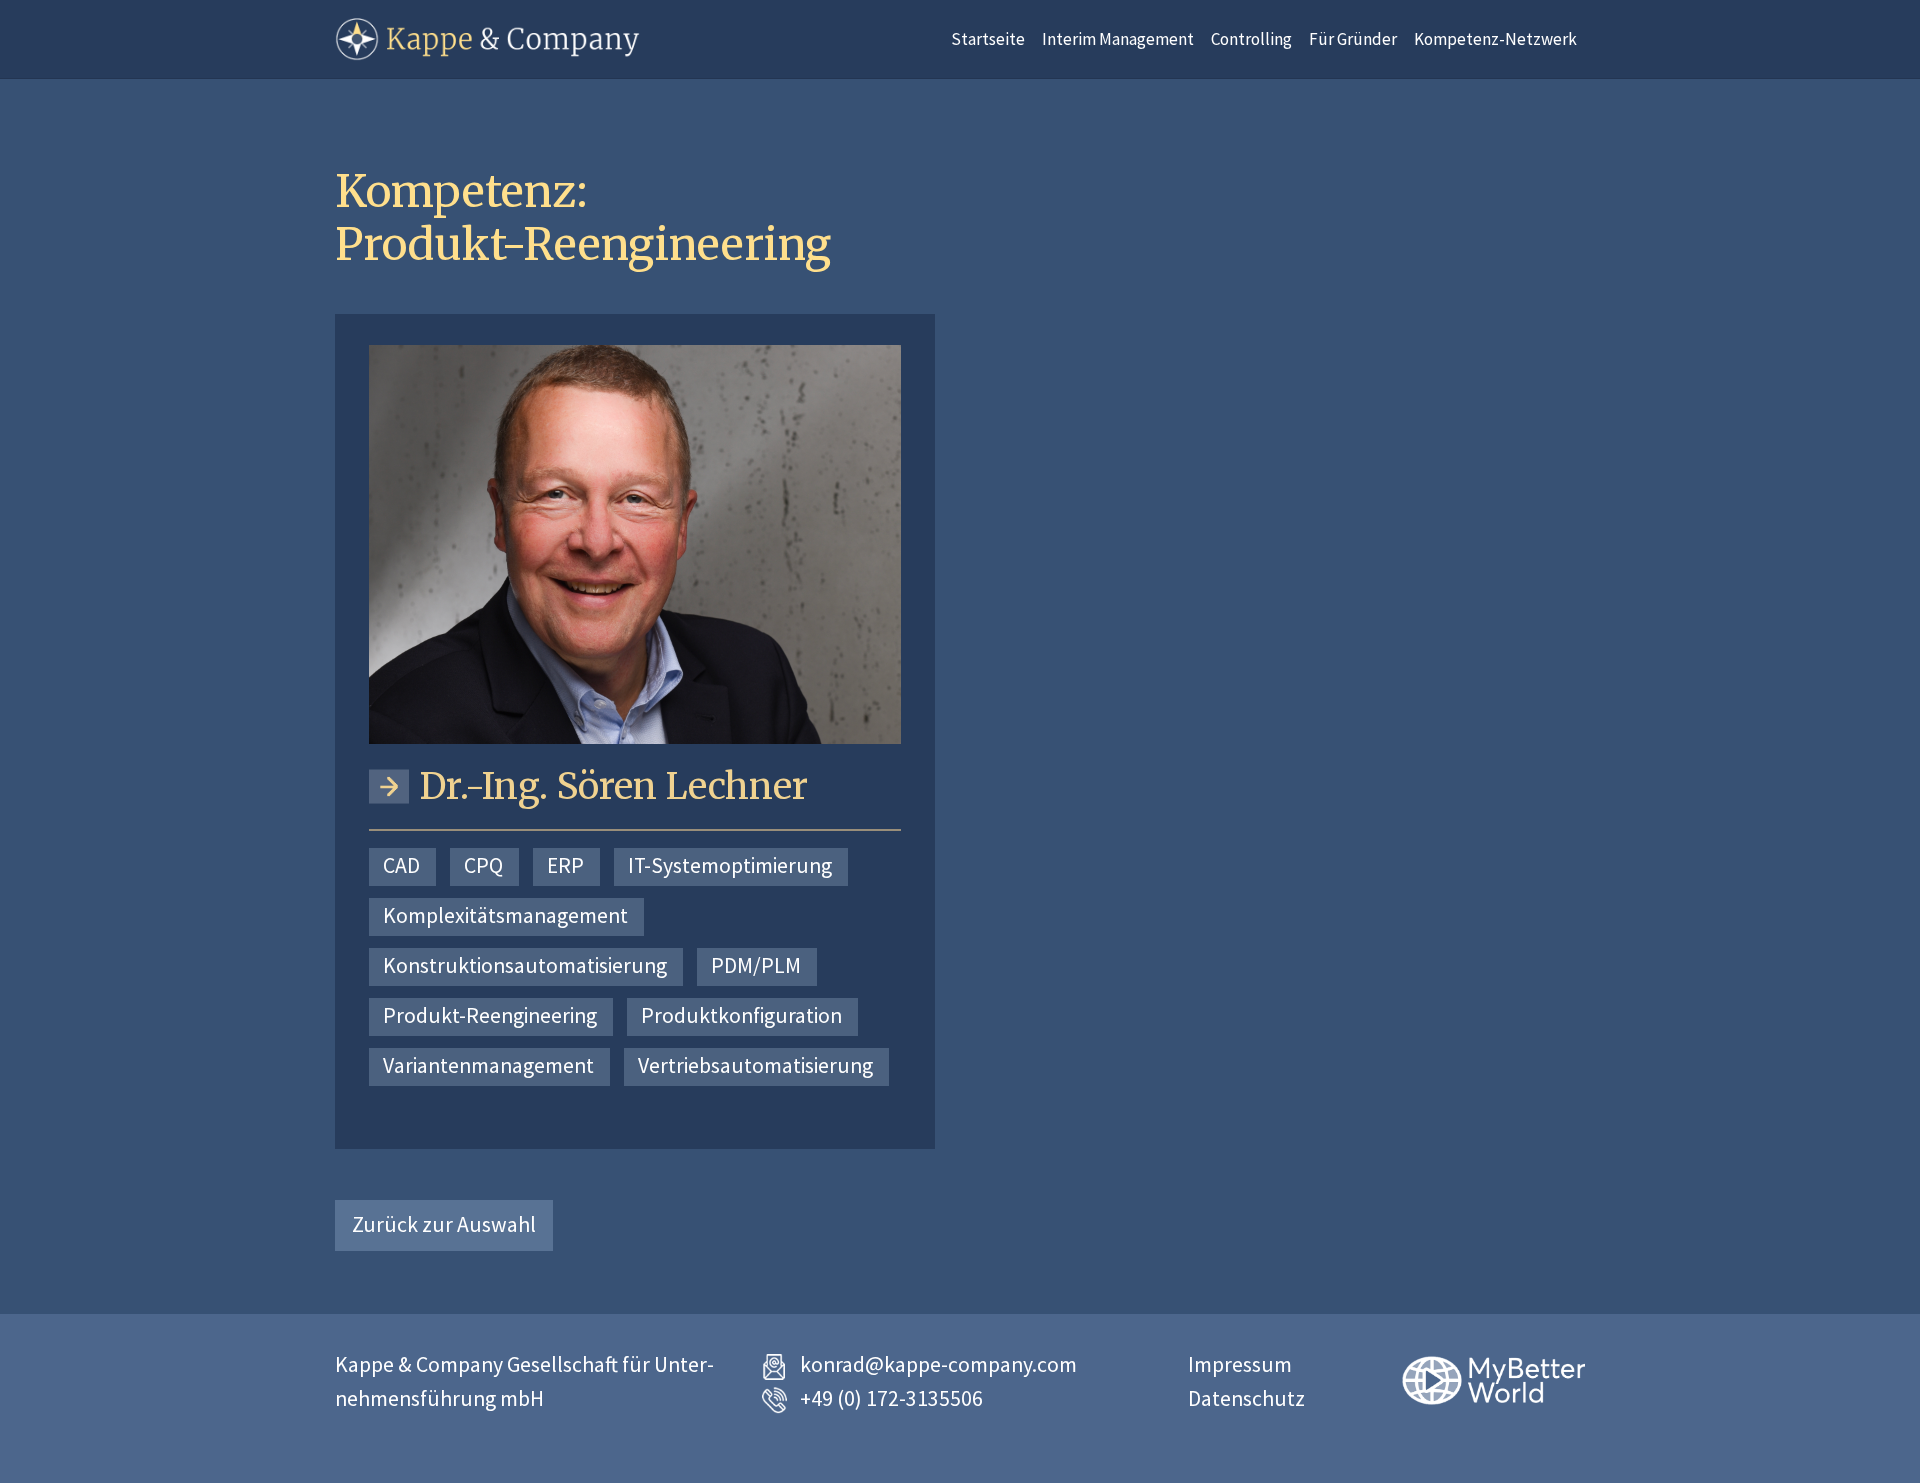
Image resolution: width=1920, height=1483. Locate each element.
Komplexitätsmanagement (505, 915)
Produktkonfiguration (741, 1015)
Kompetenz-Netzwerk (1495, 39)
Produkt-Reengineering (490, 1015)
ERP (565, 865)
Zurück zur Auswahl (444, 1224)
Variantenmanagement (488, 1065)
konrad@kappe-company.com (938, 1364)
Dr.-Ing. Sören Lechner (614, 786)
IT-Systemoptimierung (730, 865)
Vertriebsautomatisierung (755, 1065)
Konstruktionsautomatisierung (525, 965)
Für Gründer (1353, 39)
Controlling (1251, 39)
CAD (401, 865)
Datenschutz (1246, 1398)
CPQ (483, 865)
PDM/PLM (756, 965)
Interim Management (1118, 39)
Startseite (988, 39)
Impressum (1240, 1364)
